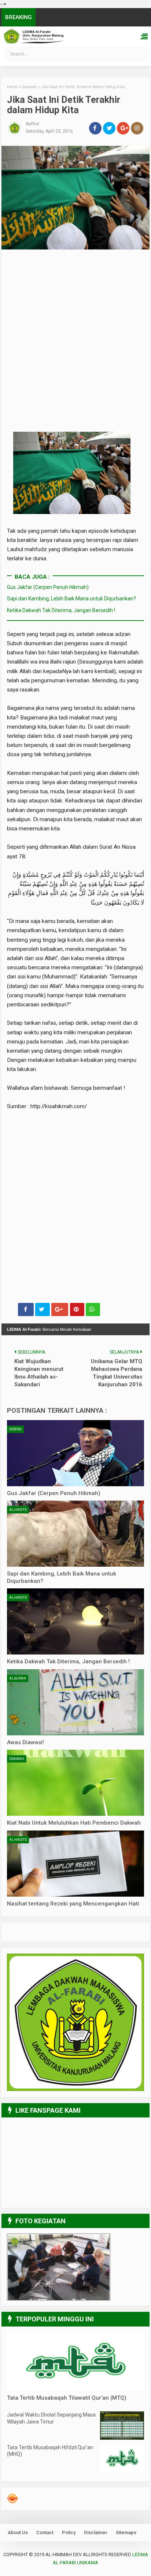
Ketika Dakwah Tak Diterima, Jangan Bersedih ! (61, 610)
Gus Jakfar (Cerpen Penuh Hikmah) (48, 587)
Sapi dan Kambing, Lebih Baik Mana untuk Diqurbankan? (71, 599)
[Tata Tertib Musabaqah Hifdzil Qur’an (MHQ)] (122, 2471)
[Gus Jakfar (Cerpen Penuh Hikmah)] (75, 1453)
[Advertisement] (75, 310)
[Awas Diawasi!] (75, 1702)
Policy (69, 2532)
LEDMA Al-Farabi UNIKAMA (26, 56)
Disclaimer (96, 2532)
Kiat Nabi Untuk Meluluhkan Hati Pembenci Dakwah (74, 1823)
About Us (18, 2532)
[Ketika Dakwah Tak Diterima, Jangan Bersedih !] (75, 1621)
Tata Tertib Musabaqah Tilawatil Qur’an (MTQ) (67, 2398)
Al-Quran (18, 1678)
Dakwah (17, 1759)
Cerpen (15, 1429)
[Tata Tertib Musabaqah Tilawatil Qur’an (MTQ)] (75, 2389)
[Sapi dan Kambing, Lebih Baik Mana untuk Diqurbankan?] (75, 1534)
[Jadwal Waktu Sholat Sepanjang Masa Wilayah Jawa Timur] (122, 2438)
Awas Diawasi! (25, 1742)
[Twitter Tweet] (43, 1309)
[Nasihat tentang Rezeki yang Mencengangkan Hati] (75, 1864)
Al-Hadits (18, 1510)
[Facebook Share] (26, 1309)
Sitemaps (126, 2532)
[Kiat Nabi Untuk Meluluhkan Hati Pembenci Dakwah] (75, 1783)
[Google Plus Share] (60, 1309)
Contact (45, 2532)
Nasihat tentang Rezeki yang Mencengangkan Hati (73, 1904)
